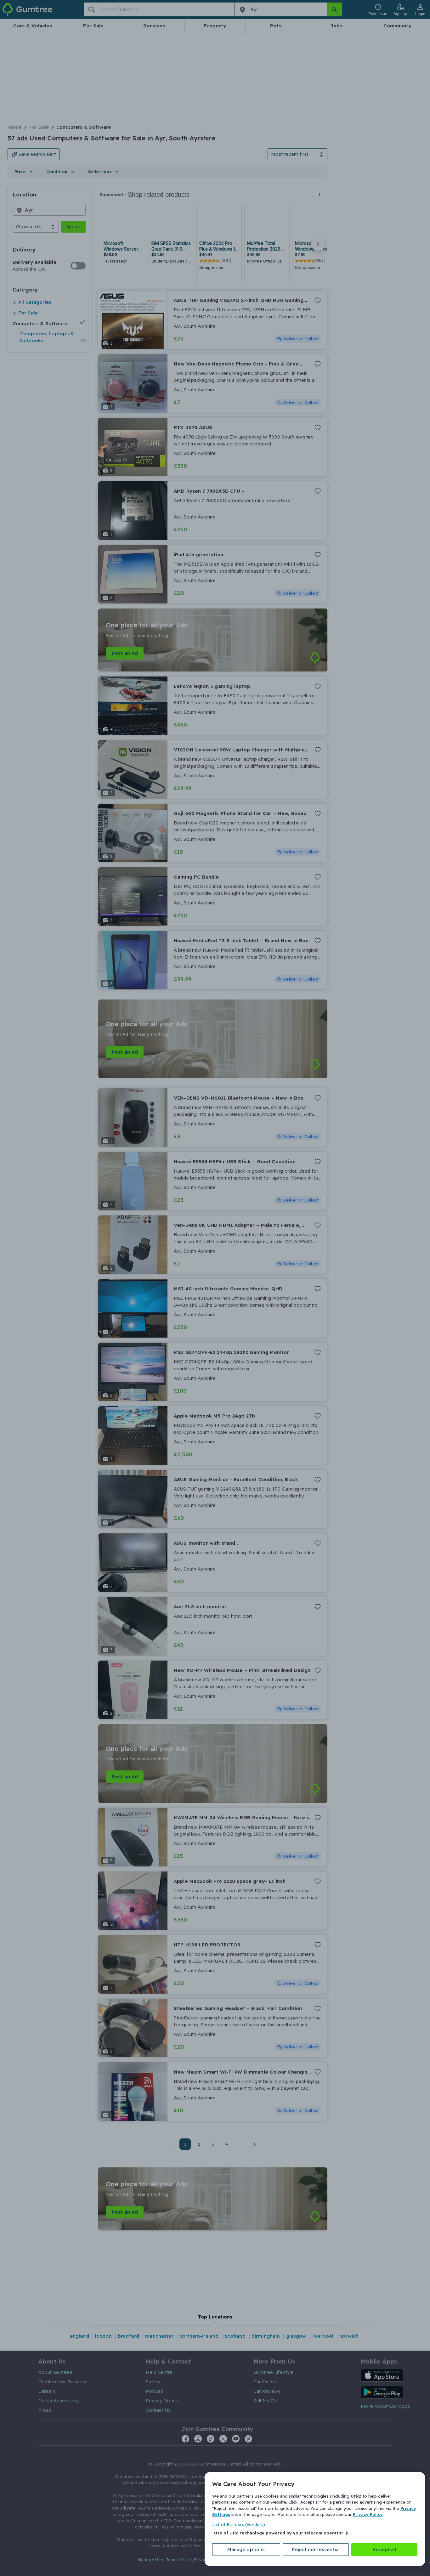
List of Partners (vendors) (239, 2524)
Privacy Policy (368, 2514)
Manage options (246, 2549)
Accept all (384, 2549)
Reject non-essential (316, 2549)
